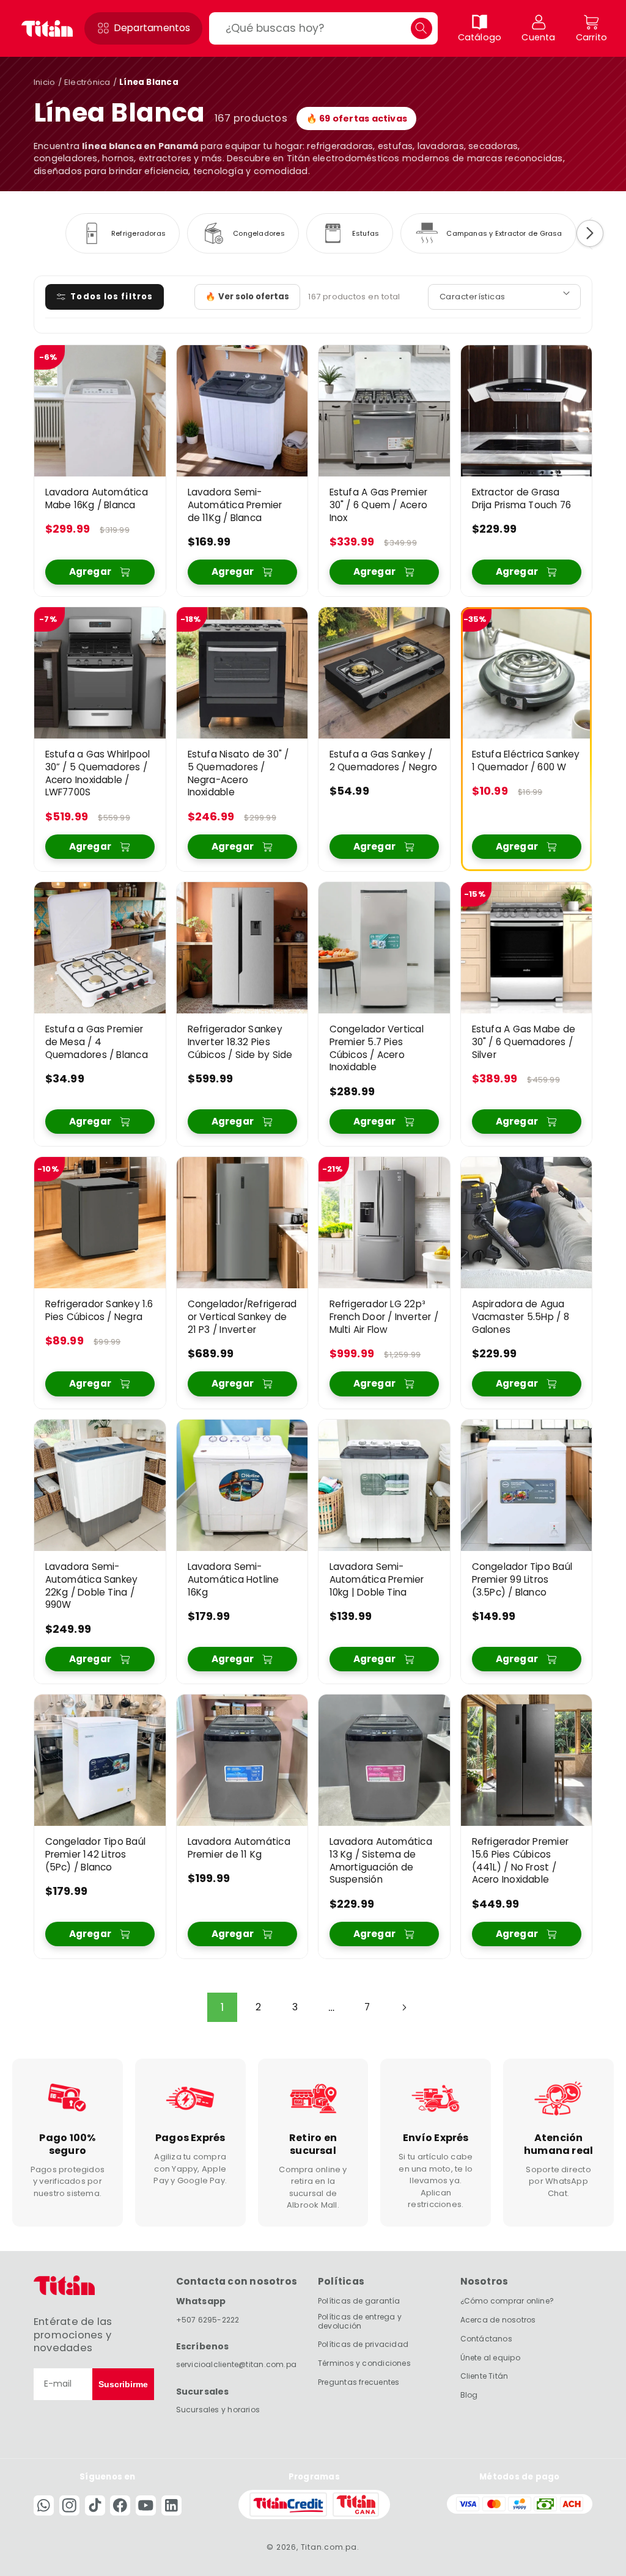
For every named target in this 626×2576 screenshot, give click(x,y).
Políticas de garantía (359, 2301)
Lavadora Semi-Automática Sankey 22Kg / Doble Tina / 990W (92, 1586)
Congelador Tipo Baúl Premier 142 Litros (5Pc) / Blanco (95, 1855)
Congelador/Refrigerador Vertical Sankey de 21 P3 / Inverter (242, 1317)
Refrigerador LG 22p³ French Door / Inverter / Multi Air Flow (384, 1317)
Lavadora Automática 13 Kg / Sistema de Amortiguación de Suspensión (381, 1861)
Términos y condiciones (364, 2363)
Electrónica (87, 82)
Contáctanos (486, 2339)
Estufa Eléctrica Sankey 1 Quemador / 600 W (525, 761)
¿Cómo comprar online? (507, 2301)
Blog (469, 2395)
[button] (143, 28)
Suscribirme (123, 2384)
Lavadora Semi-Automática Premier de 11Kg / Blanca (234, 505)
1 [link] (222, 2007)
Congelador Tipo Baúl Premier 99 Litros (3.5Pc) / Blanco (521, 1580)
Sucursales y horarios (218, 2410)
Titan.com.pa (329, 2547)
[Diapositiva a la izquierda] (36, 233)
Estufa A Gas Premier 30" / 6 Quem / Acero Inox (378, 505)
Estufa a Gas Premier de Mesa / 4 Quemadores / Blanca (97, 1042)
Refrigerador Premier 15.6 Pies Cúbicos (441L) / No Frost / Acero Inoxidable (520, 1861)
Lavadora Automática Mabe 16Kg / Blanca (97, 499)
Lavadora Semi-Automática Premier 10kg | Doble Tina (377, 1580)
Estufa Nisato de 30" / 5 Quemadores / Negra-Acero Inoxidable (238, 773)
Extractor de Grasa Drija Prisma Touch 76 (521, 499)
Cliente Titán (484, 2376)
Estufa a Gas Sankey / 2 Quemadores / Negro (383, 761)
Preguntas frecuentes (359, 2382)
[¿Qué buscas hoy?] (422, 28)
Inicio (44, 82)
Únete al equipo (490, 2358)
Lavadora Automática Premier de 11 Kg (238, 1848)
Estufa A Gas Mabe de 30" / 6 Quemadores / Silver (523, 1042)
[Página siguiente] (403, 2007)
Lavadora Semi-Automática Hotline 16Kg (233, 1580)
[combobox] (323, 28)
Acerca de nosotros (498, 2320)
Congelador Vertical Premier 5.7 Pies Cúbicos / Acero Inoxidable (377, 1048)
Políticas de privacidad (363, 2344)
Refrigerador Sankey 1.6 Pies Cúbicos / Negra (99, 1311)
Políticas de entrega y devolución (360, 2321)
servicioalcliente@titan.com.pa (237, 2364)
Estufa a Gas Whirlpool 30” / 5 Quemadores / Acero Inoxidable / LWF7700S (98, 773)
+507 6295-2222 (208, 2320)
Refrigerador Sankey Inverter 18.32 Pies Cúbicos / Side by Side (240, 1042)
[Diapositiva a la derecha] (590, 233)
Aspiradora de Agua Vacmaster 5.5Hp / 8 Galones (520, 1317)
